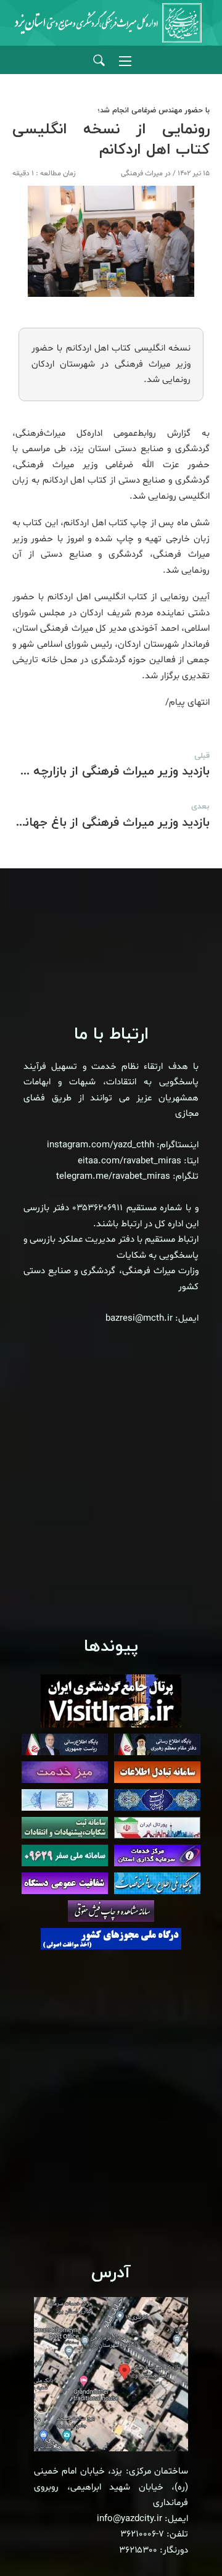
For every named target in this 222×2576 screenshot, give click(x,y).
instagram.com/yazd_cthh (101, 1145)
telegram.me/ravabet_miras (113, 1177)
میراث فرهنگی (142, 173)
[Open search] (99, 61)
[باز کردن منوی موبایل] (125, 61)
